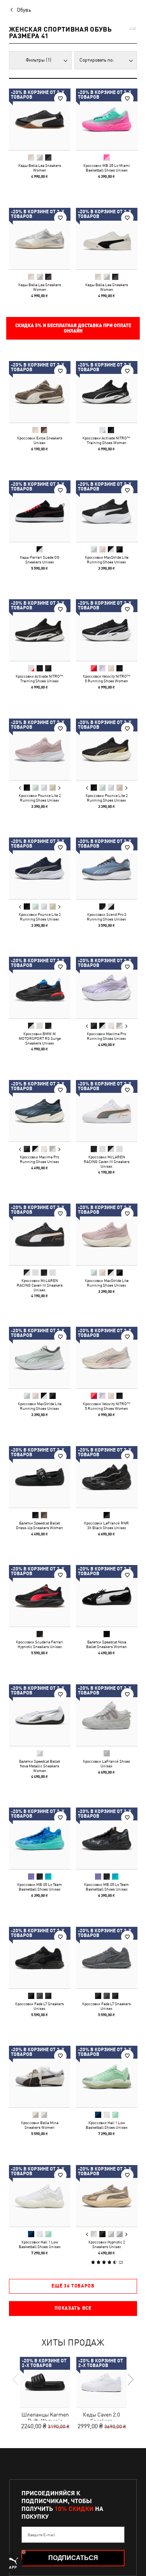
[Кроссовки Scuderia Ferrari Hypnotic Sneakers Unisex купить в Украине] (40, 1596)
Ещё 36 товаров (73, 2286)
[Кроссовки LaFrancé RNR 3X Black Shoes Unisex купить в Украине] (107, 1477)
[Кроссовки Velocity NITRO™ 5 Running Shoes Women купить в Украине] (107, 630)
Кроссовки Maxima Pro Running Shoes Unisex (106, 1036)
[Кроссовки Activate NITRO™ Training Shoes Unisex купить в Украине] (40, 630)
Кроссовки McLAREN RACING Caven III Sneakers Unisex (106, 1161)
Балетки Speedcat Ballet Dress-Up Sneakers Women (40, 1525)
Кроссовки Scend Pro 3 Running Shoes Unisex (106, 917)
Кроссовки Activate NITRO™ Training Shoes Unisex (40, 678)
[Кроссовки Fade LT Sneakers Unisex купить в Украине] (40, 1958)
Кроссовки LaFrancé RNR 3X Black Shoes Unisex (106, 1525)
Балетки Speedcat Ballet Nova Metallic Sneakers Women (40, 1765)
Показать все (73, 2308)
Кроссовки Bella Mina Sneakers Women (40, 2125)
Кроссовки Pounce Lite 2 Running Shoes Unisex (40, 797)
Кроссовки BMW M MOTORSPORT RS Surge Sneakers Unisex (40, 1038)
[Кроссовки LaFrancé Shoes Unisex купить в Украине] (107, 1715)
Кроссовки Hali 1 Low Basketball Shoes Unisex (106, 2125)
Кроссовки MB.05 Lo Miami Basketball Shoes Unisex (106, 168)
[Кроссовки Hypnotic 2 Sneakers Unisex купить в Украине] (107, 2196)
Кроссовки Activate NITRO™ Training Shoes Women (106, 440)
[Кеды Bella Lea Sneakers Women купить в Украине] (40, 119)
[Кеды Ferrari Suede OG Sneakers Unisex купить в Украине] (40, 511)
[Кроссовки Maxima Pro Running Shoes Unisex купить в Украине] (107, 988)
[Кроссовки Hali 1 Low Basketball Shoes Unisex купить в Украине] (107, 2077)
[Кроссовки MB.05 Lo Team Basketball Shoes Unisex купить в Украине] (40, 1838)
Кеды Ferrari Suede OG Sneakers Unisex (40, 559)
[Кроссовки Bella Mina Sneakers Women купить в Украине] (40, 2077)
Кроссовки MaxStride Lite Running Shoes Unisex (106, 559)
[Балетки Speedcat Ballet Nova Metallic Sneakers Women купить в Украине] (40, 1715)
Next (59, 788)
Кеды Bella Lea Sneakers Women (40, 168)
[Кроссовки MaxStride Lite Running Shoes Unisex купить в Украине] (107, 511)
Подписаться (73, 2558)
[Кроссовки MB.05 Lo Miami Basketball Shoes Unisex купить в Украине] (107, 119)
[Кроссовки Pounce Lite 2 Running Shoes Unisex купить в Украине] (40, 749)
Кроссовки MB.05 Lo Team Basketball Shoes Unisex (40, 1887)
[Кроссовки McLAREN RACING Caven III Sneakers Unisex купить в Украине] (107, 1111)
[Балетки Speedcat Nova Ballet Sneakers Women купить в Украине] (107, 1596)
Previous (20, 788)
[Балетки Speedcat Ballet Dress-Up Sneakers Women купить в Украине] (40, 1477)
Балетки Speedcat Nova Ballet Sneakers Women (106, 1644)
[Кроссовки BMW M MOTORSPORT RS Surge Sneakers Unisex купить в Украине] (40, 988)
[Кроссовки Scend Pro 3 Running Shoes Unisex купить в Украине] (107, 868)
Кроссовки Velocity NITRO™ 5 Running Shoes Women (106, 678)
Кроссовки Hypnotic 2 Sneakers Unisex (106, 2244)
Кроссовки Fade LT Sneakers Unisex (40, 2006)
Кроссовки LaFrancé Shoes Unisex (106, 1763)
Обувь (24, 10)
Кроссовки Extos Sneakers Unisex (40, 440)
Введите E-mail (41, 2535)
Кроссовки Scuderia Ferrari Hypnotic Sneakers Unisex (40, 1644)
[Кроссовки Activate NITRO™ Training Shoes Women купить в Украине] (107, 392)
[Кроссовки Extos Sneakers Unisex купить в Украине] (40, 392)
